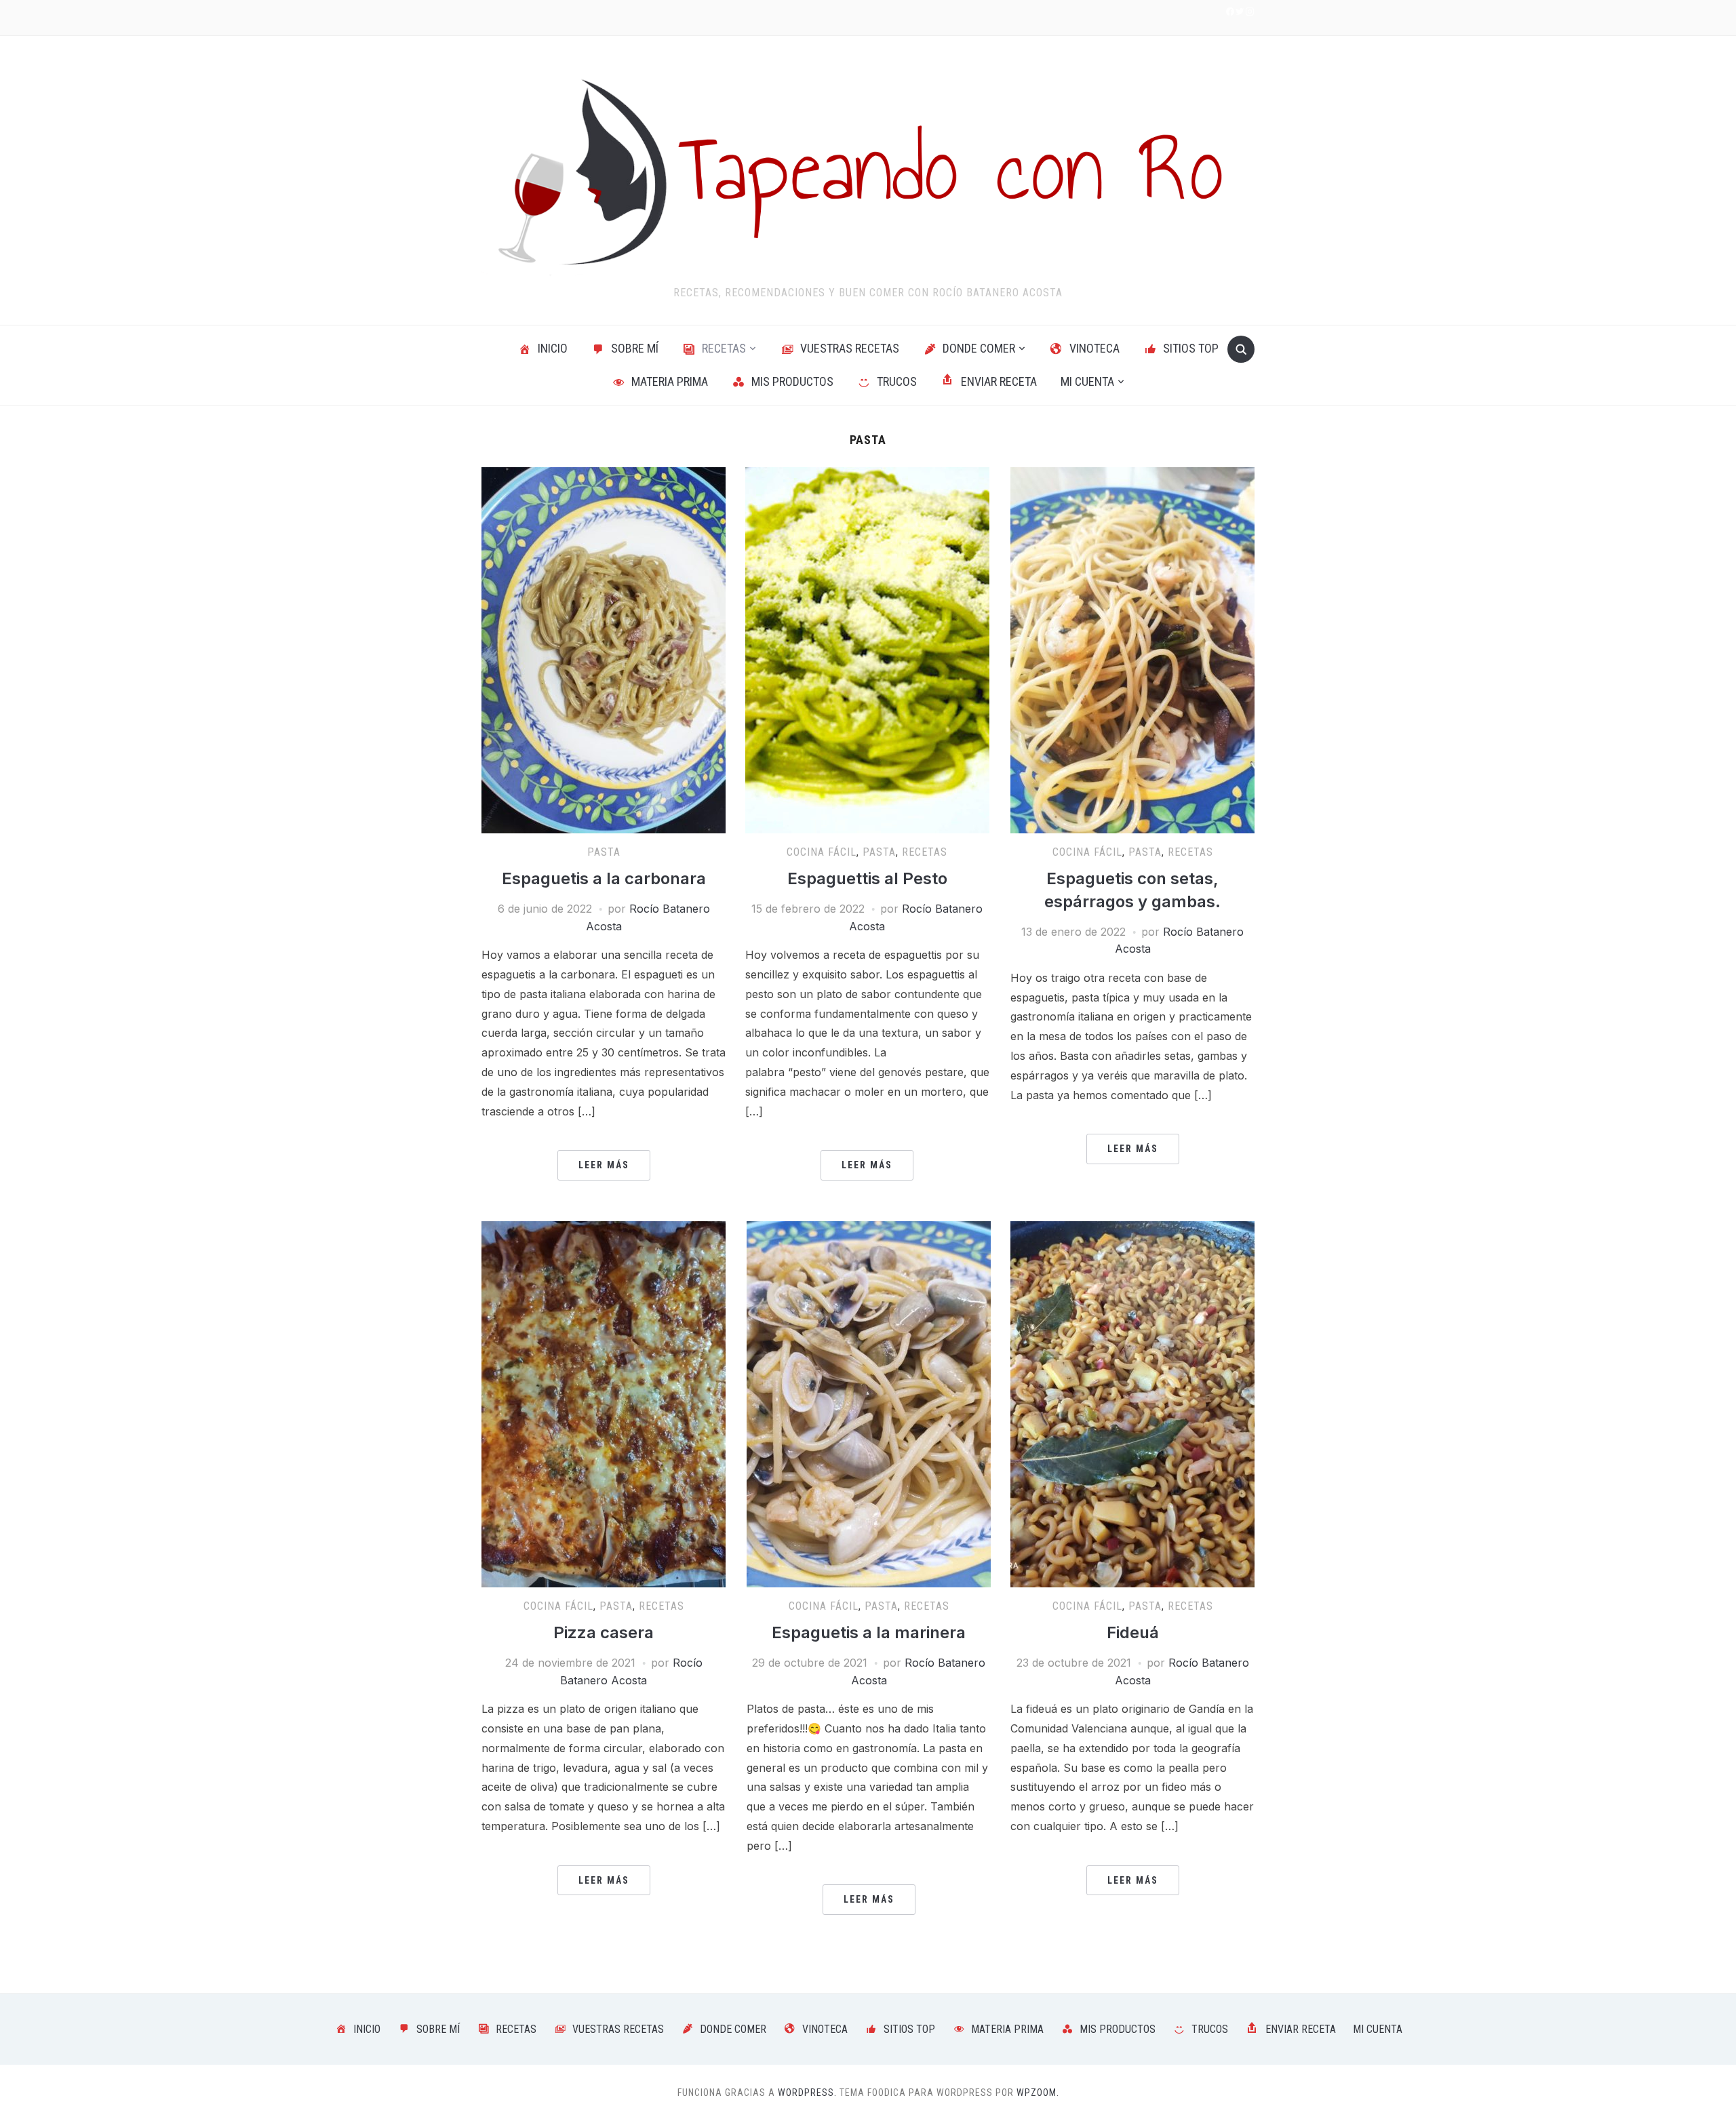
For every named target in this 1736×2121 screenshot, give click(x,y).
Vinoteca (1094, 348)
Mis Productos (792, 381)
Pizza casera (604, 1632)
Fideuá (1133, 1632)
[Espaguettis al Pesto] (867, 649)
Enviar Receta (999, 381)
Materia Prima (670, 381)
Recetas (724, 348)
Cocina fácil (822, 852)
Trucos (897, 381)
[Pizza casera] (604, 1403)
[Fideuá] (1132, 1403)
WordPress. (807, 2093)
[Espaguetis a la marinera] (869, 1403)
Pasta (604, 852)
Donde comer (979, 348)
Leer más (604, 1165)
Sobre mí (635, 348)
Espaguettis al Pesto (867, 878)
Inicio (553, 348)
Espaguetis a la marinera (869, 1632)
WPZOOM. (1038, 2093)
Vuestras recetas (850, 348)
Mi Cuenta (1087, 381)
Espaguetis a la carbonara (604, 878)
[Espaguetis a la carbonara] (604, 649)
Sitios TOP (1191, 348)
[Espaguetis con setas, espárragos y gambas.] (1132, 649)
